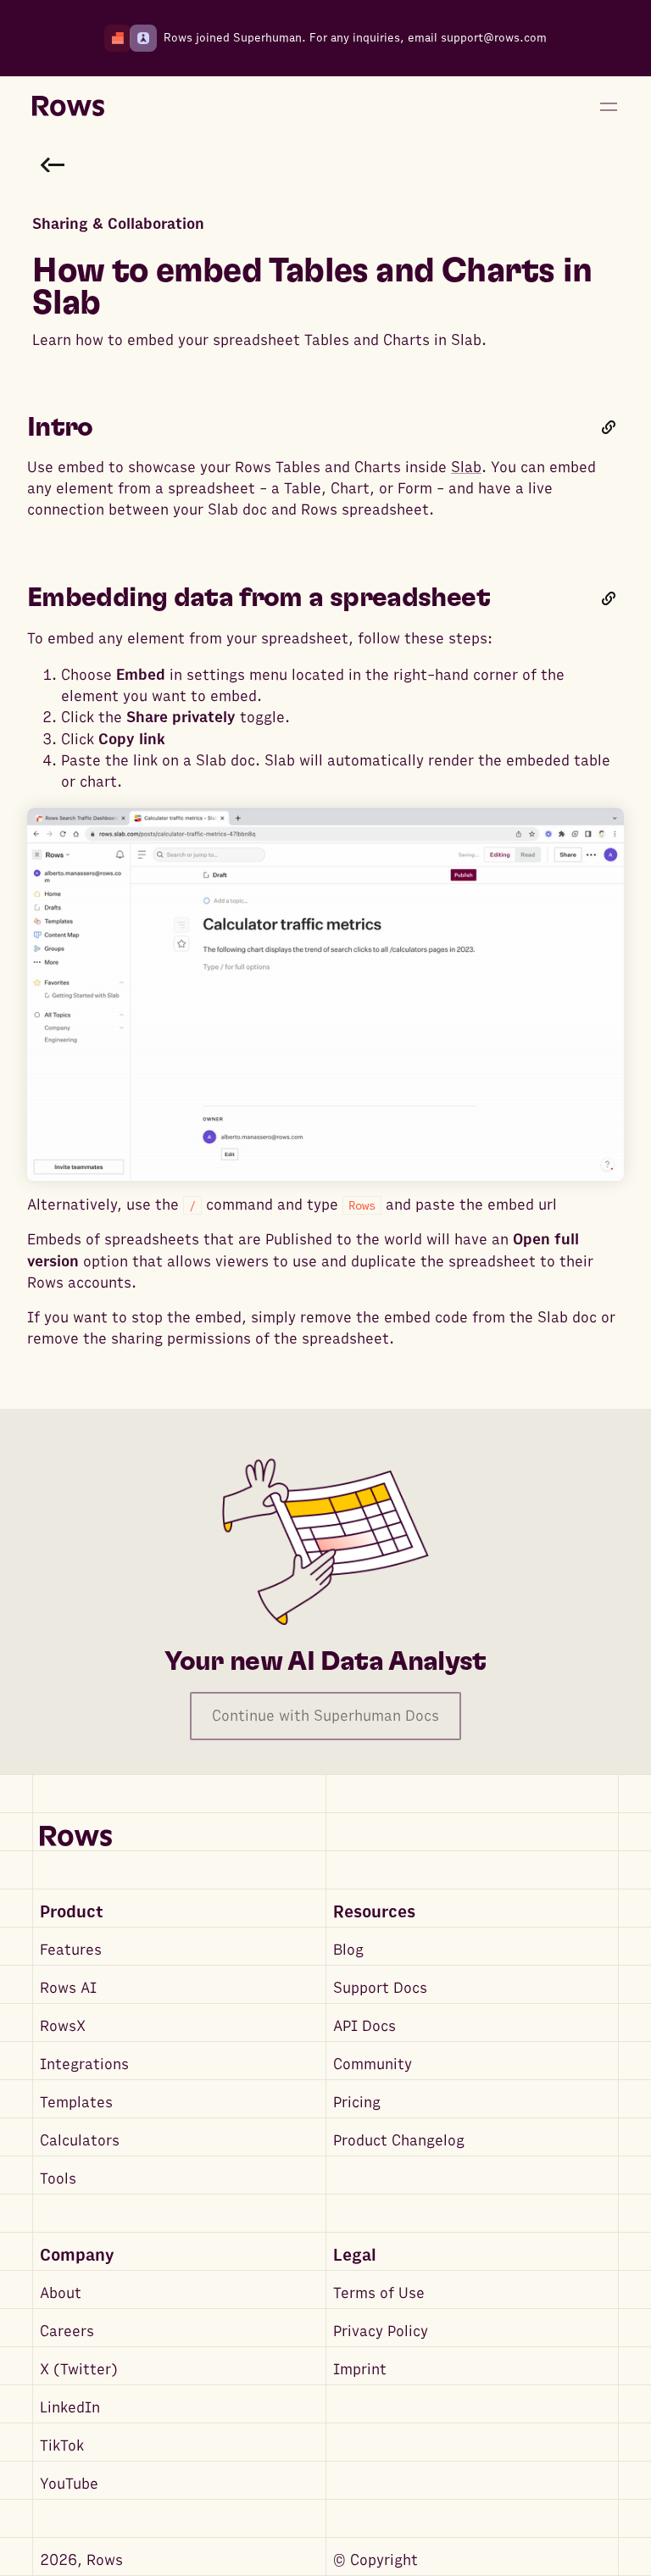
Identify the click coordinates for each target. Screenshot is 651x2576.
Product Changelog (399, 2141)
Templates (76, 2103)
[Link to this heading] (609, 427)
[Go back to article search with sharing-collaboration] (53, 164)
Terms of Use (379, 2293)
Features (71, 1950)
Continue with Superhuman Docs (325, 1716)
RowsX (63, 2026)
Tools (58, 2179)
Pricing (357, 2103)
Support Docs (380, 1988)
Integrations (84, 2064)
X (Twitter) (79, 2370)
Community (373, 2064)
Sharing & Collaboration (118, 224)
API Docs (364, 2026)
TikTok (62, 2446)
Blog (348, 1950)
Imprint (360, 2370)
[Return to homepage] (68, 107)
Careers (67, 2331)
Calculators (80, 2141)
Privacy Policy (381, 2331)
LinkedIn (70, 2408)
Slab (466, 467)
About (61, 2293)
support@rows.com (494, 38)
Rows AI (68, 1988)
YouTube (69, 2484)
